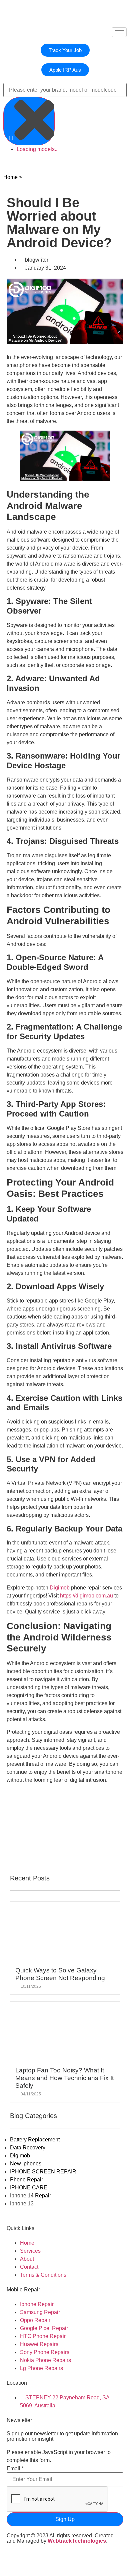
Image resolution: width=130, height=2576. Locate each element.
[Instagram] (69, 2559)
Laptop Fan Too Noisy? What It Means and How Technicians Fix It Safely (64, 2078)
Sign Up (65, 2519)
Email (15, 2469)
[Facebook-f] (15, 2559)
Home (10, 177)
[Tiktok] (51, 2559)
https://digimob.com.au (86, 1596)
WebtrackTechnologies (77, 2541)
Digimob (60, 1588)
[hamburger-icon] (119, 32)
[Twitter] (33, 2559)
